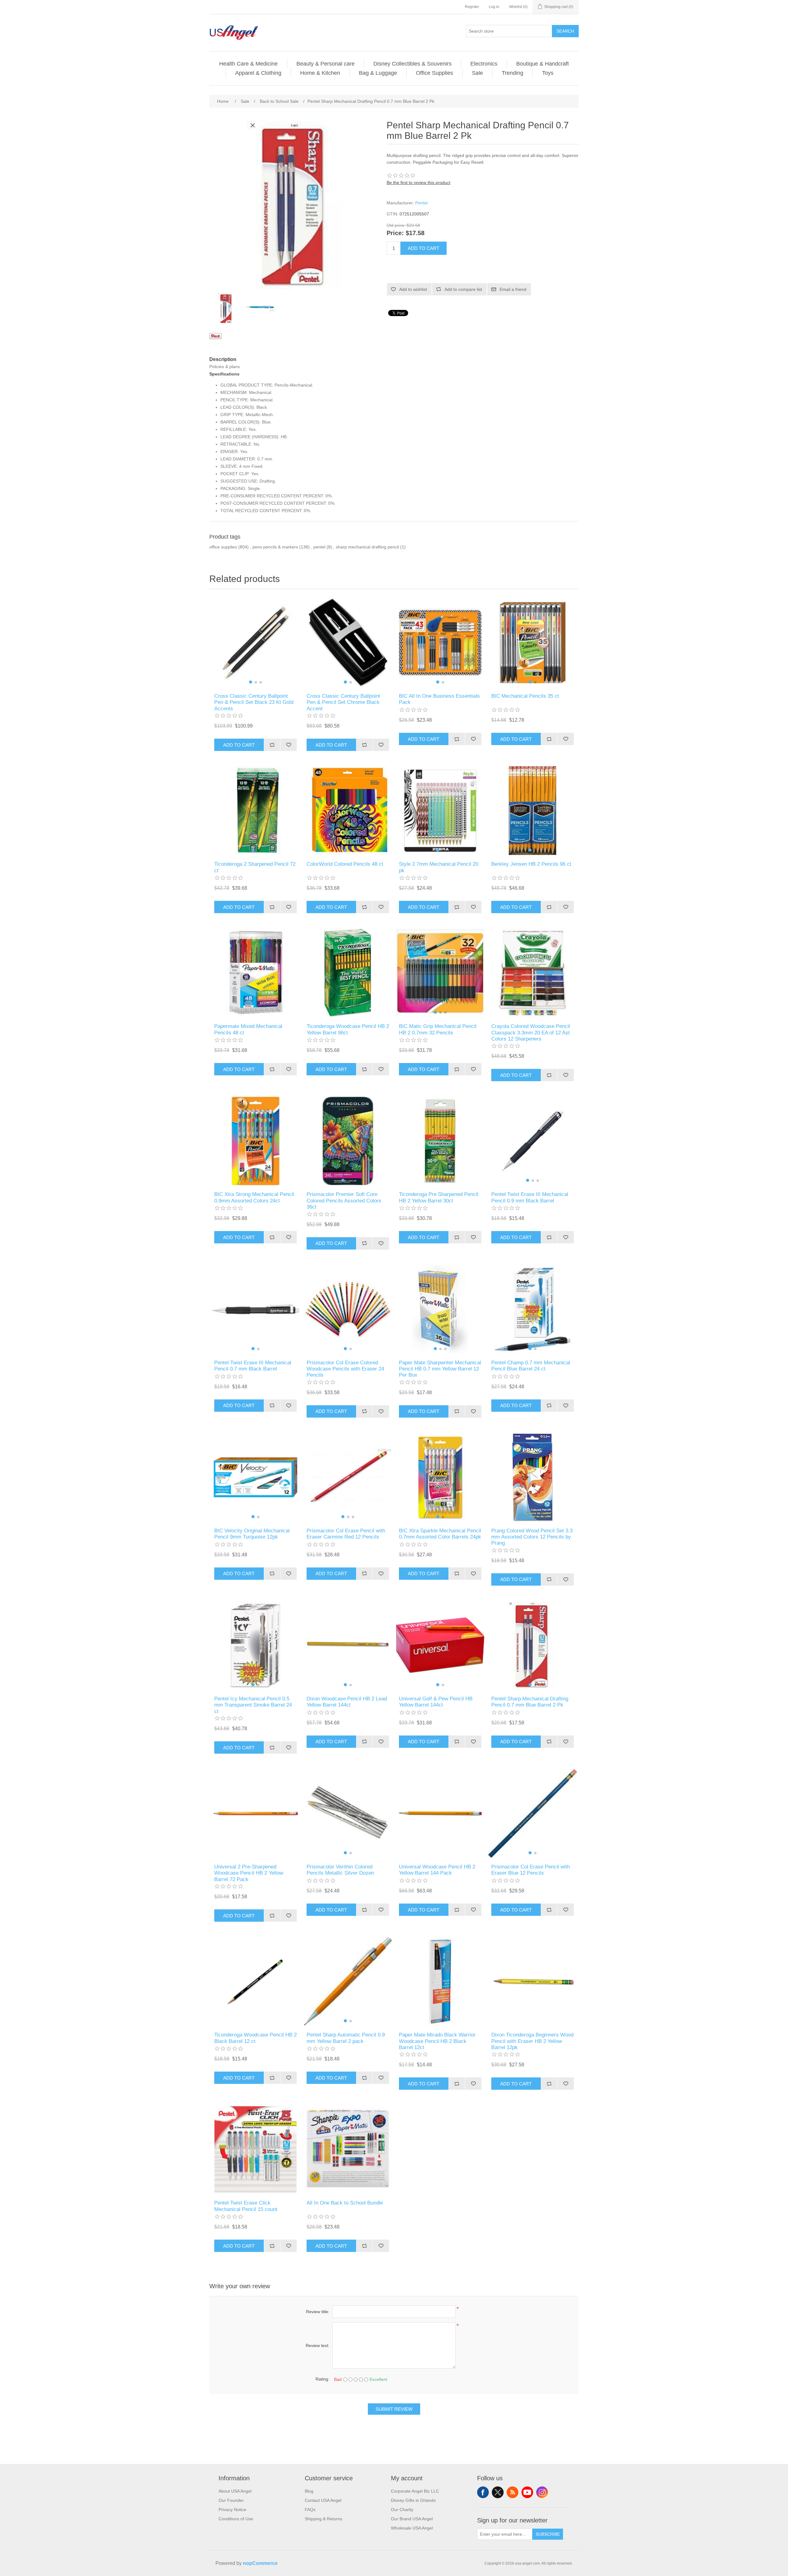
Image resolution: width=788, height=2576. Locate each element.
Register (472, 7)
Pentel (421, 203)
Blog (309, 2491)
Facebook (483, 2492)
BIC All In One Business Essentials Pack (439, 699)
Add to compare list (463, 289)
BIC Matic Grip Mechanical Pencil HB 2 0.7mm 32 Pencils (438, 1029)
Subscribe (548, 2534)
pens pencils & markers (275, 547)
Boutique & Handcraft (543, 64)
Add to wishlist (413, 289)
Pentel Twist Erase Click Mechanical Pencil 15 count (246, 2206)
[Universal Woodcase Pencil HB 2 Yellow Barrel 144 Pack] (440, 1813)
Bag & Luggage (378, 73)
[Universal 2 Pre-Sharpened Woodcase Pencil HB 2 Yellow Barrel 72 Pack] (255, 1813)
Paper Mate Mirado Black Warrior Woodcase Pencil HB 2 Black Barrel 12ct (437, 2041)
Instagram (542, 2492)
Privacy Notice (232, 2510)
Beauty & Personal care (326, 64)
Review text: (318, 2345)
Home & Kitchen (320, 73)
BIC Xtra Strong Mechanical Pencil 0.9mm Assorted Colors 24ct (254, 1197)
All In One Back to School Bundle (345, 2203)
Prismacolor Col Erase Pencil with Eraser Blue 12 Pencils (531, 1870)
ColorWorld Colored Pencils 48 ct (345, 864)
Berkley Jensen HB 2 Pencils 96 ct (531, 864)
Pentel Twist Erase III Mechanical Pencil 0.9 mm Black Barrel (530, 1197)
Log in (494, 7)
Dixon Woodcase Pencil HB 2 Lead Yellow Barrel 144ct (347, 1702)
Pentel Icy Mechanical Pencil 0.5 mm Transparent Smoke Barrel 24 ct (253, 1705)
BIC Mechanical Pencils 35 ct (525, 696)
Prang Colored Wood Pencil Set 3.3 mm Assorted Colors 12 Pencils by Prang (532, 1537)
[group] (255, 643)
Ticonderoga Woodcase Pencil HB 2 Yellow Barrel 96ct (348, 1029)
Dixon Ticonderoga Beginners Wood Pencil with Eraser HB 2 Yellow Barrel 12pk (532, 2041)
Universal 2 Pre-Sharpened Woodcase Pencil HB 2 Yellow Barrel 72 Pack (249, 1873)
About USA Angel (235, 2491)
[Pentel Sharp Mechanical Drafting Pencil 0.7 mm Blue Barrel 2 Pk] (226, 308)
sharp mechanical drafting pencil (367, 547)
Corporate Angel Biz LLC (415, 2491)
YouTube (527, 2492)
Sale (477, 73)
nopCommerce (260, 2563)
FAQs (310, 2510)
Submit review (394, 2409)
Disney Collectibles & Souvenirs (412, 64)
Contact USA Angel (323, 2500)
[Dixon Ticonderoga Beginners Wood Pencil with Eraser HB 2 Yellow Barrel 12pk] (533, 1981)
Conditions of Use (236, 2519)
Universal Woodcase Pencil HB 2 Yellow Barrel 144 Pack (437, 1870)
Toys (548, 73)
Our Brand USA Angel (412, 2519)
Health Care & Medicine (248, 64)
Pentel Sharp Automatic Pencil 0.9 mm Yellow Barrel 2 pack (346, 2038)
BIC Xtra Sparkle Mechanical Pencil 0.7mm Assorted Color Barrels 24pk (440, 1534)
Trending (513, 73)
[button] (251, 682)
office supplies (223, 547)
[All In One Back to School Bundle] (348, 2149)
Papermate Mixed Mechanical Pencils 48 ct (248, 1029)
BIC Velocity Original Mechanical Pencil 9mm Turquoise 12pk (252, 1534)
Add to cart (424, 248)
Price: (395, 233)
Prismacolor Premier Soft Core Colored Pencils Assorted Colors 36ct (344, 1201)
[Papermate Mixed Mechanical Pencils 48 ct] (255, 973)
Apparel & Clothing (258, 73)
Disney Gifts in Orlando (413, 2500)
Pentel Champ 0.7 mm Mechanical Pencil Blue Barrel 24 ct (531, 1366)
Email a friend (513, 289)
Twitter (498, 2492)
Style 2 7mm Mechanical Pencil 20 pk (439, 867)
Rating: (322, 2379)
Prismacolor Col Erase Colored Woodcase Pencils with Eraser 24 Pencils (345, 1369)
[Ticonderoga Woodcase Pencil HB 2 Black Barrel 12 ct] (255, 1981)
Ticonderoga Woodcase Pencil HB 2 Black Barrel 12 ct (255, 2038)
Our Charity (402, 2510)
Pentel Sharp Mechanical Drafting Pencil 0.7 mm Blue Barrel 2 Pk (530, 1702)
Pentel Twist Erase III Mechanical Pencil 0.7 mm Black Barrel (253, 1366)
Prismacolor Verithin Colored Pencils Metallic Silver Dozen (340, 1870)
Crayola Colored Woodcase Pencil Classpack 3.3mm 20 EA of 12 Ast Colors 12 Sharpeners (531, 1033)
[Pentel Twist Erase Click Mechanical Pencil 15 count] (255, 2149)
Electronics (484, 64)
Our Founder (231, 2500)
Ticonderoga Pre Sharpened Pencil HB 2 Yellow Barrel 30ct (439, 1197)
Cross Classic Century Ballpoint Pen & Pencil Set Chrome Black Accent (343, 702)
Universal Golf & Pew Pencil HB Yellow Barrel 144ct (436, 1702)
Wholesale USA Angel (412, 2528)
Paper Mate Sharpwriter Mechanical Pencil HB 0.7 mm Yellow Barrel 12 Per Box (440, 1369)
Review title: (318, 2312)
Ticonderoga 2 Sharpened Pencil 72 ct (255, 867)
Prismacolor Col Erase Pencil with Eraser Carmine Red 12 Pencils (346, 1534)
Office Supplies (434, 73)
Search (565, 31)
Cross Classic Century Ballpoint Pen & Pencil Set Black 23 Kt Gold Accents (254, 702)
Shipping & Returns (324, 2519)
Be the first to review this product (418, 183)
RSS (513, 2492)
